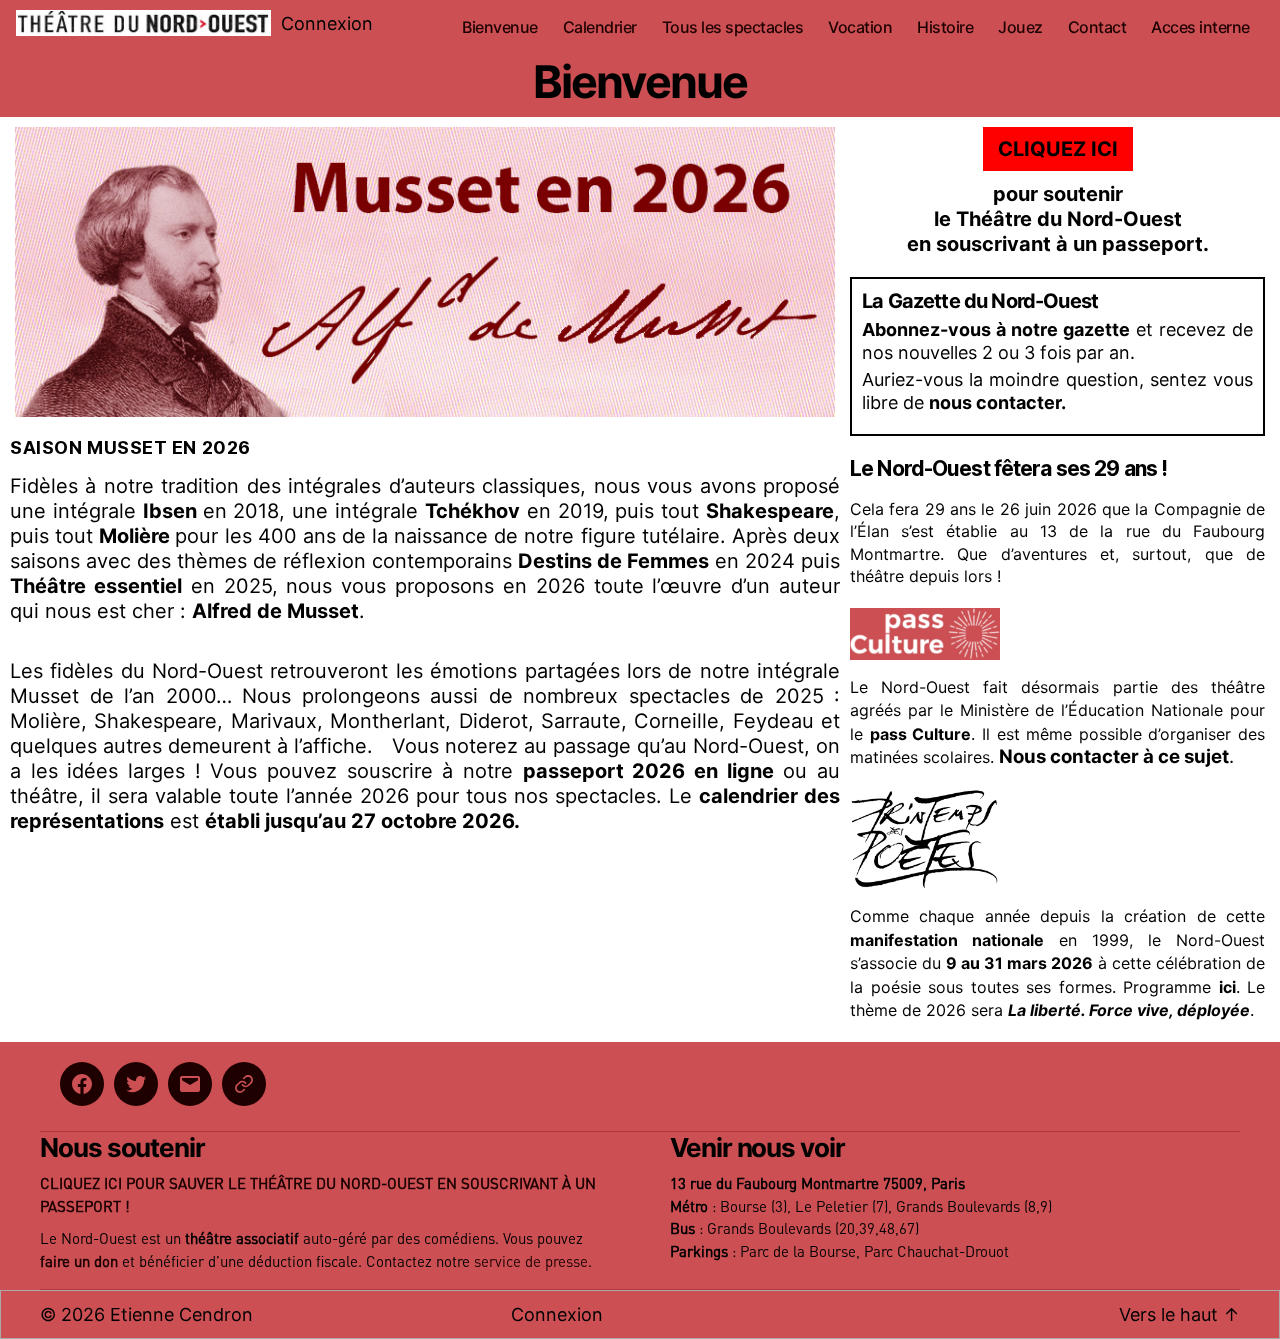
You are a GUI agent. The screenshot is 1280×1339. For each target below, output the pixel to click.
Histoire (945, 27)
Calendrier (600, 27)
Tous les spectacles (733, 27)
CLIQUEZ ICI (1058, 149)
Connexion (327, 23)
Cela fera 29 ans (913, 509)
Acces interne (1200, 27)
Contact (1097, 27)
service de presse (531, 1262)
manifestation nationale (947, 940)
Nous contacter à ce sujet (1114, 756)
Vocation (860, 27)
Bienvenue (500, 27)
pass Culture (921, 734)
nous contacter (995, 402)
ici (1227, 987)
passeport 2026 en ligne (648, 771)
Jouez (1020, 27)
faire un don (79, 1262)
